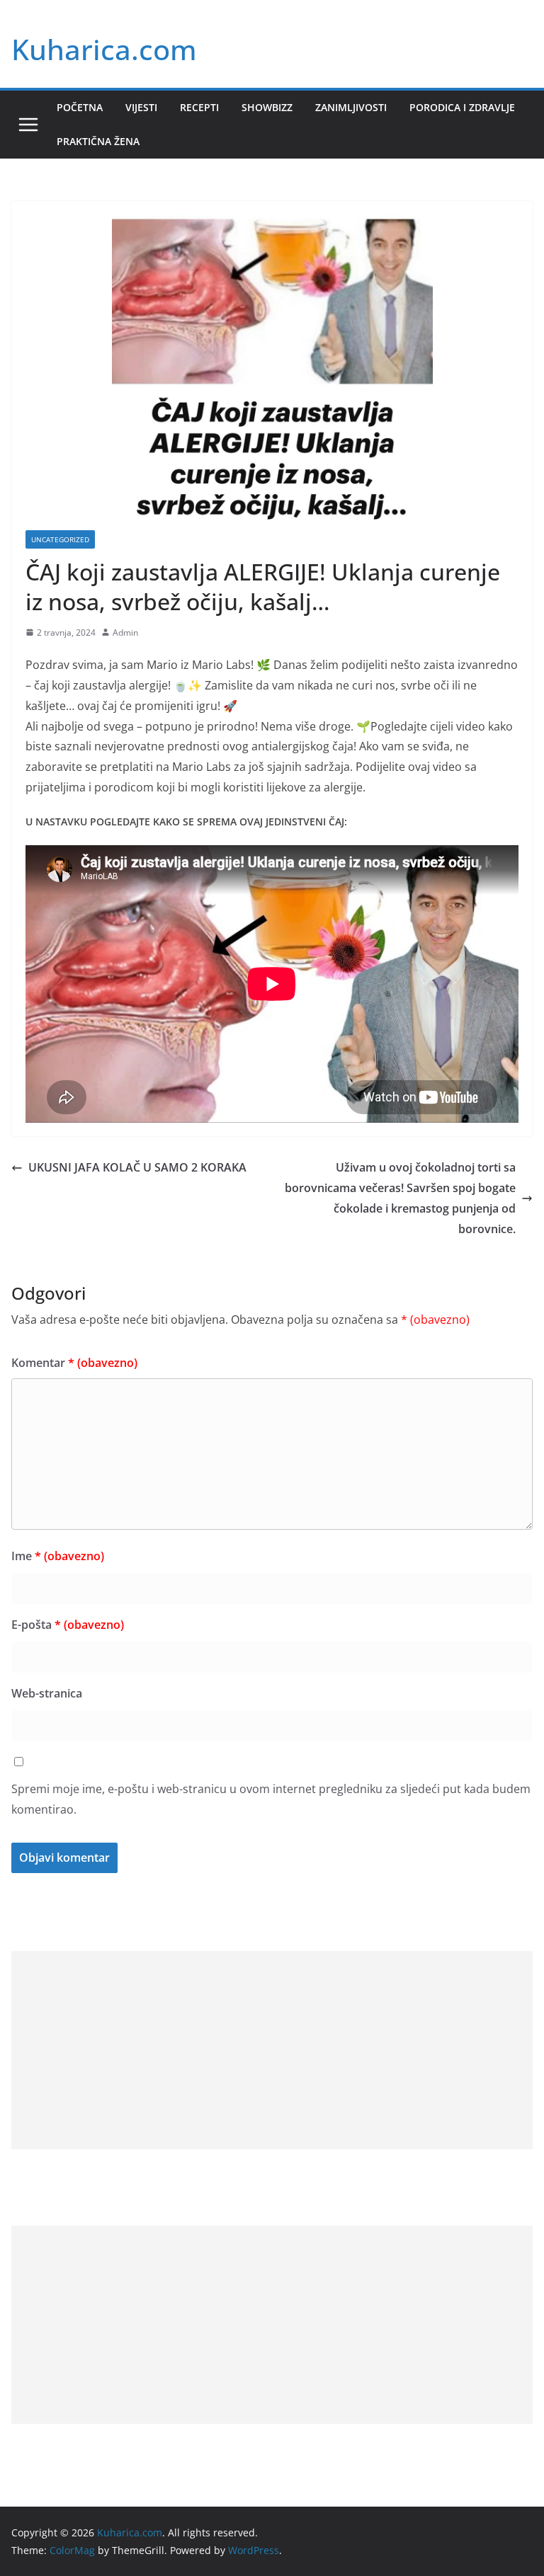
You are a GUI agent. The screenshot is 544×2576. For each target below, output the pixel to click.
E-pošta (68, 1625)
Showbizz (267, 107)
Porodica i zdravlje (462, 107)
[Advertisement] (272, 2050)
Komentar (74, 1363)
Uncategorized (60, 539)
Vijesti (141, 107)
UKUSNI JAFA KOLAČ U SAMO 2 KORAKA (137, 1167)
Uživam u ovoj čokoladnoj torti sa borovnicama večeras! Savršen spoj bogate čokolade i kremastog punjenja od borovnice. (400, 1198)
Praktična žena (98, 141)
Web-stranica (47, 1693)
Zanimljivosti (351, 107)
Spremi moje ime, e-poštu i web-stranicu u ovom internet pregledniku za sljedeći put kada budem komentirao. (271, 1799)
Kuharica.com (104, 49)
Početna (80, 107)
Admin (125, 632)
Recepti (199, 107)
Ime (58, 1556)
